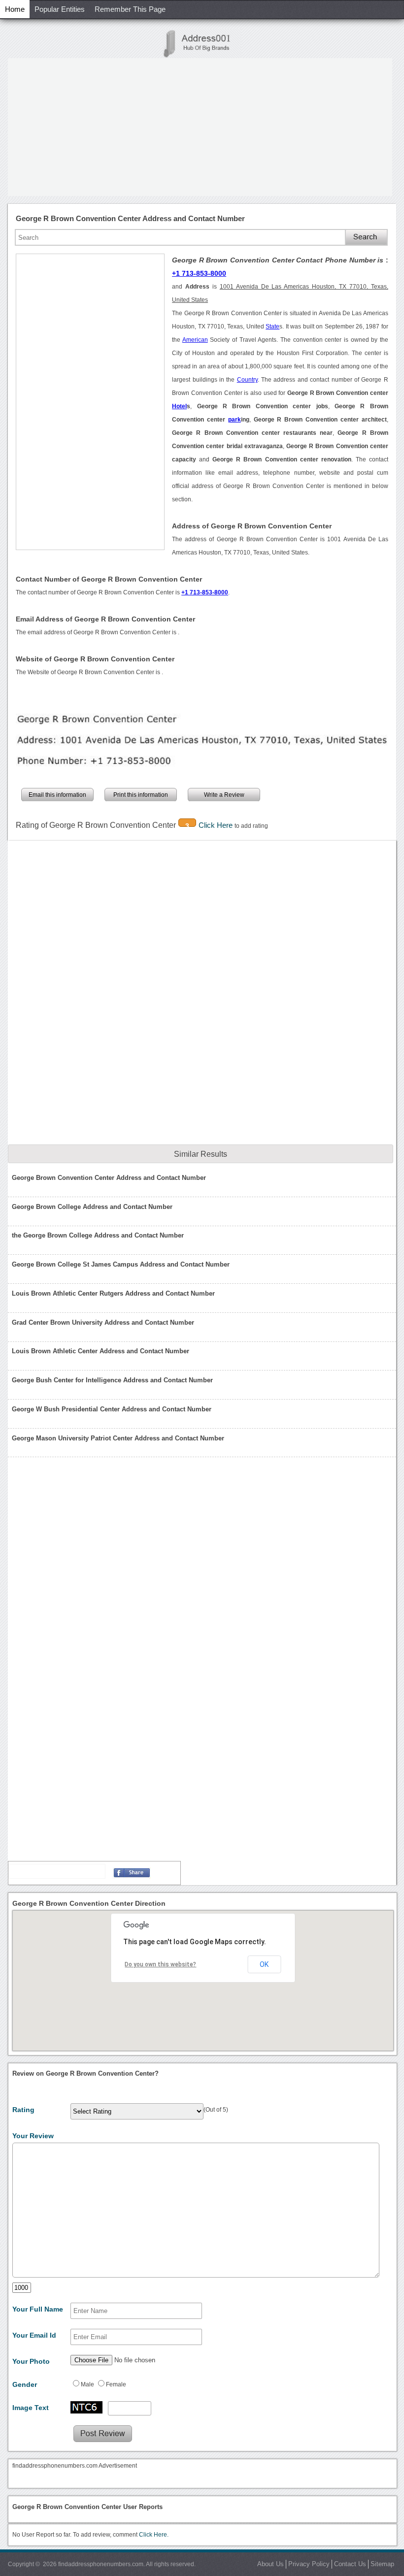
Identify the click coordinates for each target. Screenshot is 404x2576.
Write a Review (224, 795)
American (195, 340)
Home (15, 9)
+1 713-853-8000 (199, 273)
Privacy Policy (309, 2564)
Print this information (141, 795)
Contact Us (350, 2564)
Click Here (217, 825)
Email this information (57, 795)
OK (264, 1964)
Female (116, 2384)
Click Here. (154, 2535)
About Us (270, 2564)
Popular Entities (60, 9)
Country (247, 380)
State (272, 326)
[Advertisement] (200, 127)
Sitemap (382, 2564)
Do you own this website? (160, 1964)
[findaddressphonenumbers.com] (202, 44)
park (235, 420)
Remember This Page (130, 9)
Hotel (179, 406)
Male (87, 2384)
